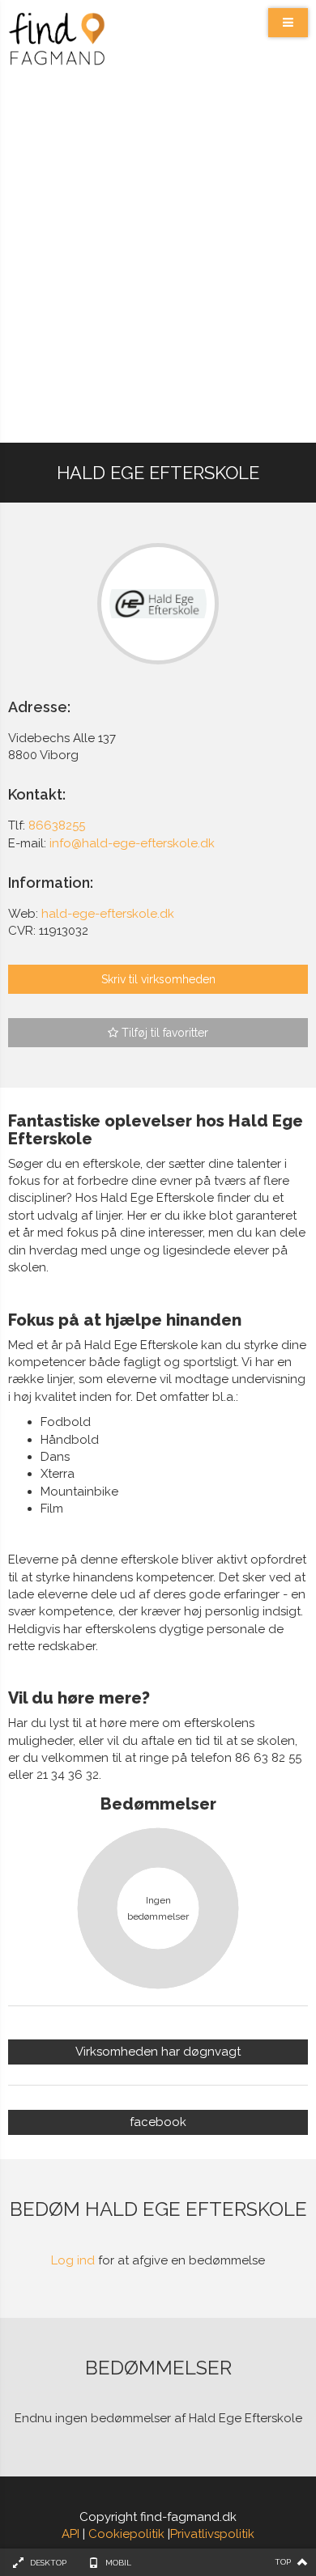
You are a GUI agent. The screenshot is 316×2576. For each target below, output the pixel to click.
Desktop (48, 2563)
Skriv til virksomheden (158, 979)
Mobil (118, 2563)
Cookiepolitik (126, 2534)
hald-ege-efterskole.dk (108, 914)
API (70, 2534)
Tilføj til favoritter (163, 1033)
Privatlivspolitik (212, 2534)
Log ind (73, 2260)
